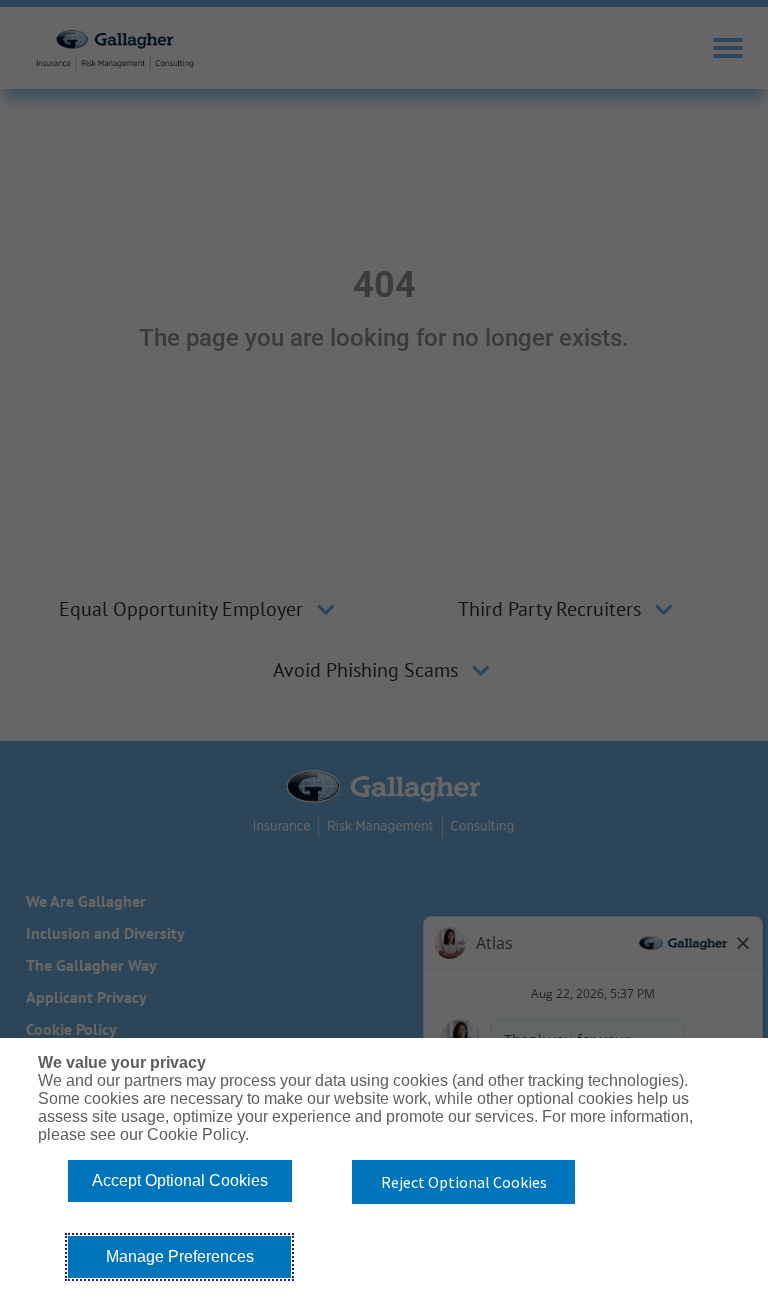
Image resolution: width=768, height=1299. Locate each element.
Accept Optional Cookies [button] (180, 1180)
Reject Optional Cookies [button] (464, 1182)
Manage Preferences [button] (180, 1256)
